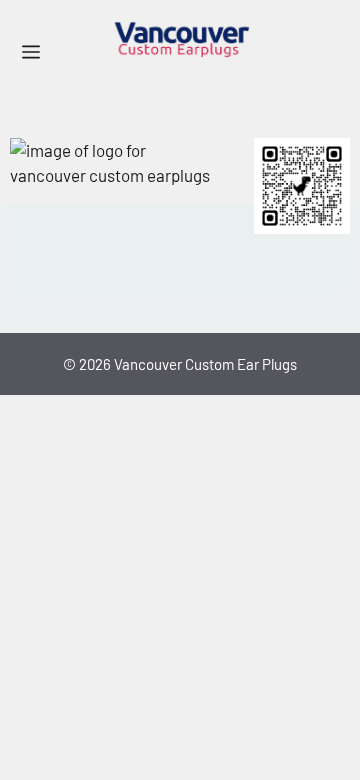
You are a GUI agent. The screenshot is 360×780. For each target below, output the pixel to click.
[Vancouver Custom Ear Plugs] (180, 39)
